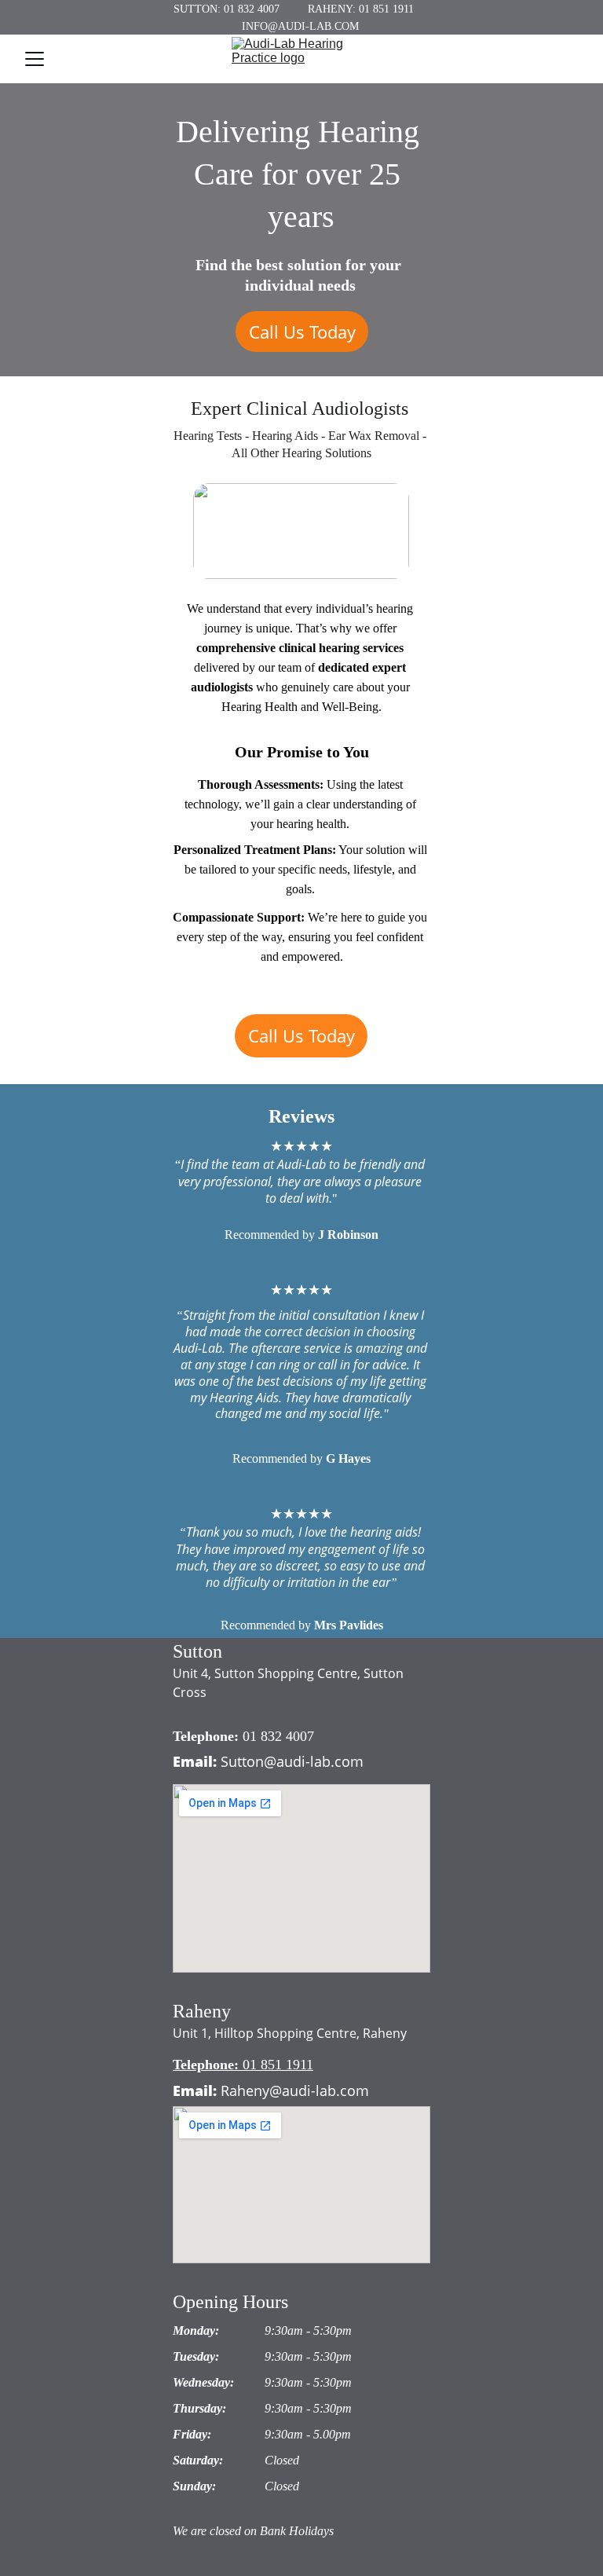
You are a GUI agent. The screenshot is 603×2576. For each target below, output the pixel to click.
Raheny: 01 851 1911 (361, 9)
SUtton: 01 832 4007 (227, 9)
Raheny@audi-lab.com (295, 2090)
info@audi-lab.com (300, 26)
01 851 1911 (278, 2065)
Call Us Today (302, 332)
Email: (195, 1761)
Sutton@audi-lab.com (292, 1761)
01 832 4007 (278, 1736)
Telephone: (208, 1736)
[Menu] (35, 59)
